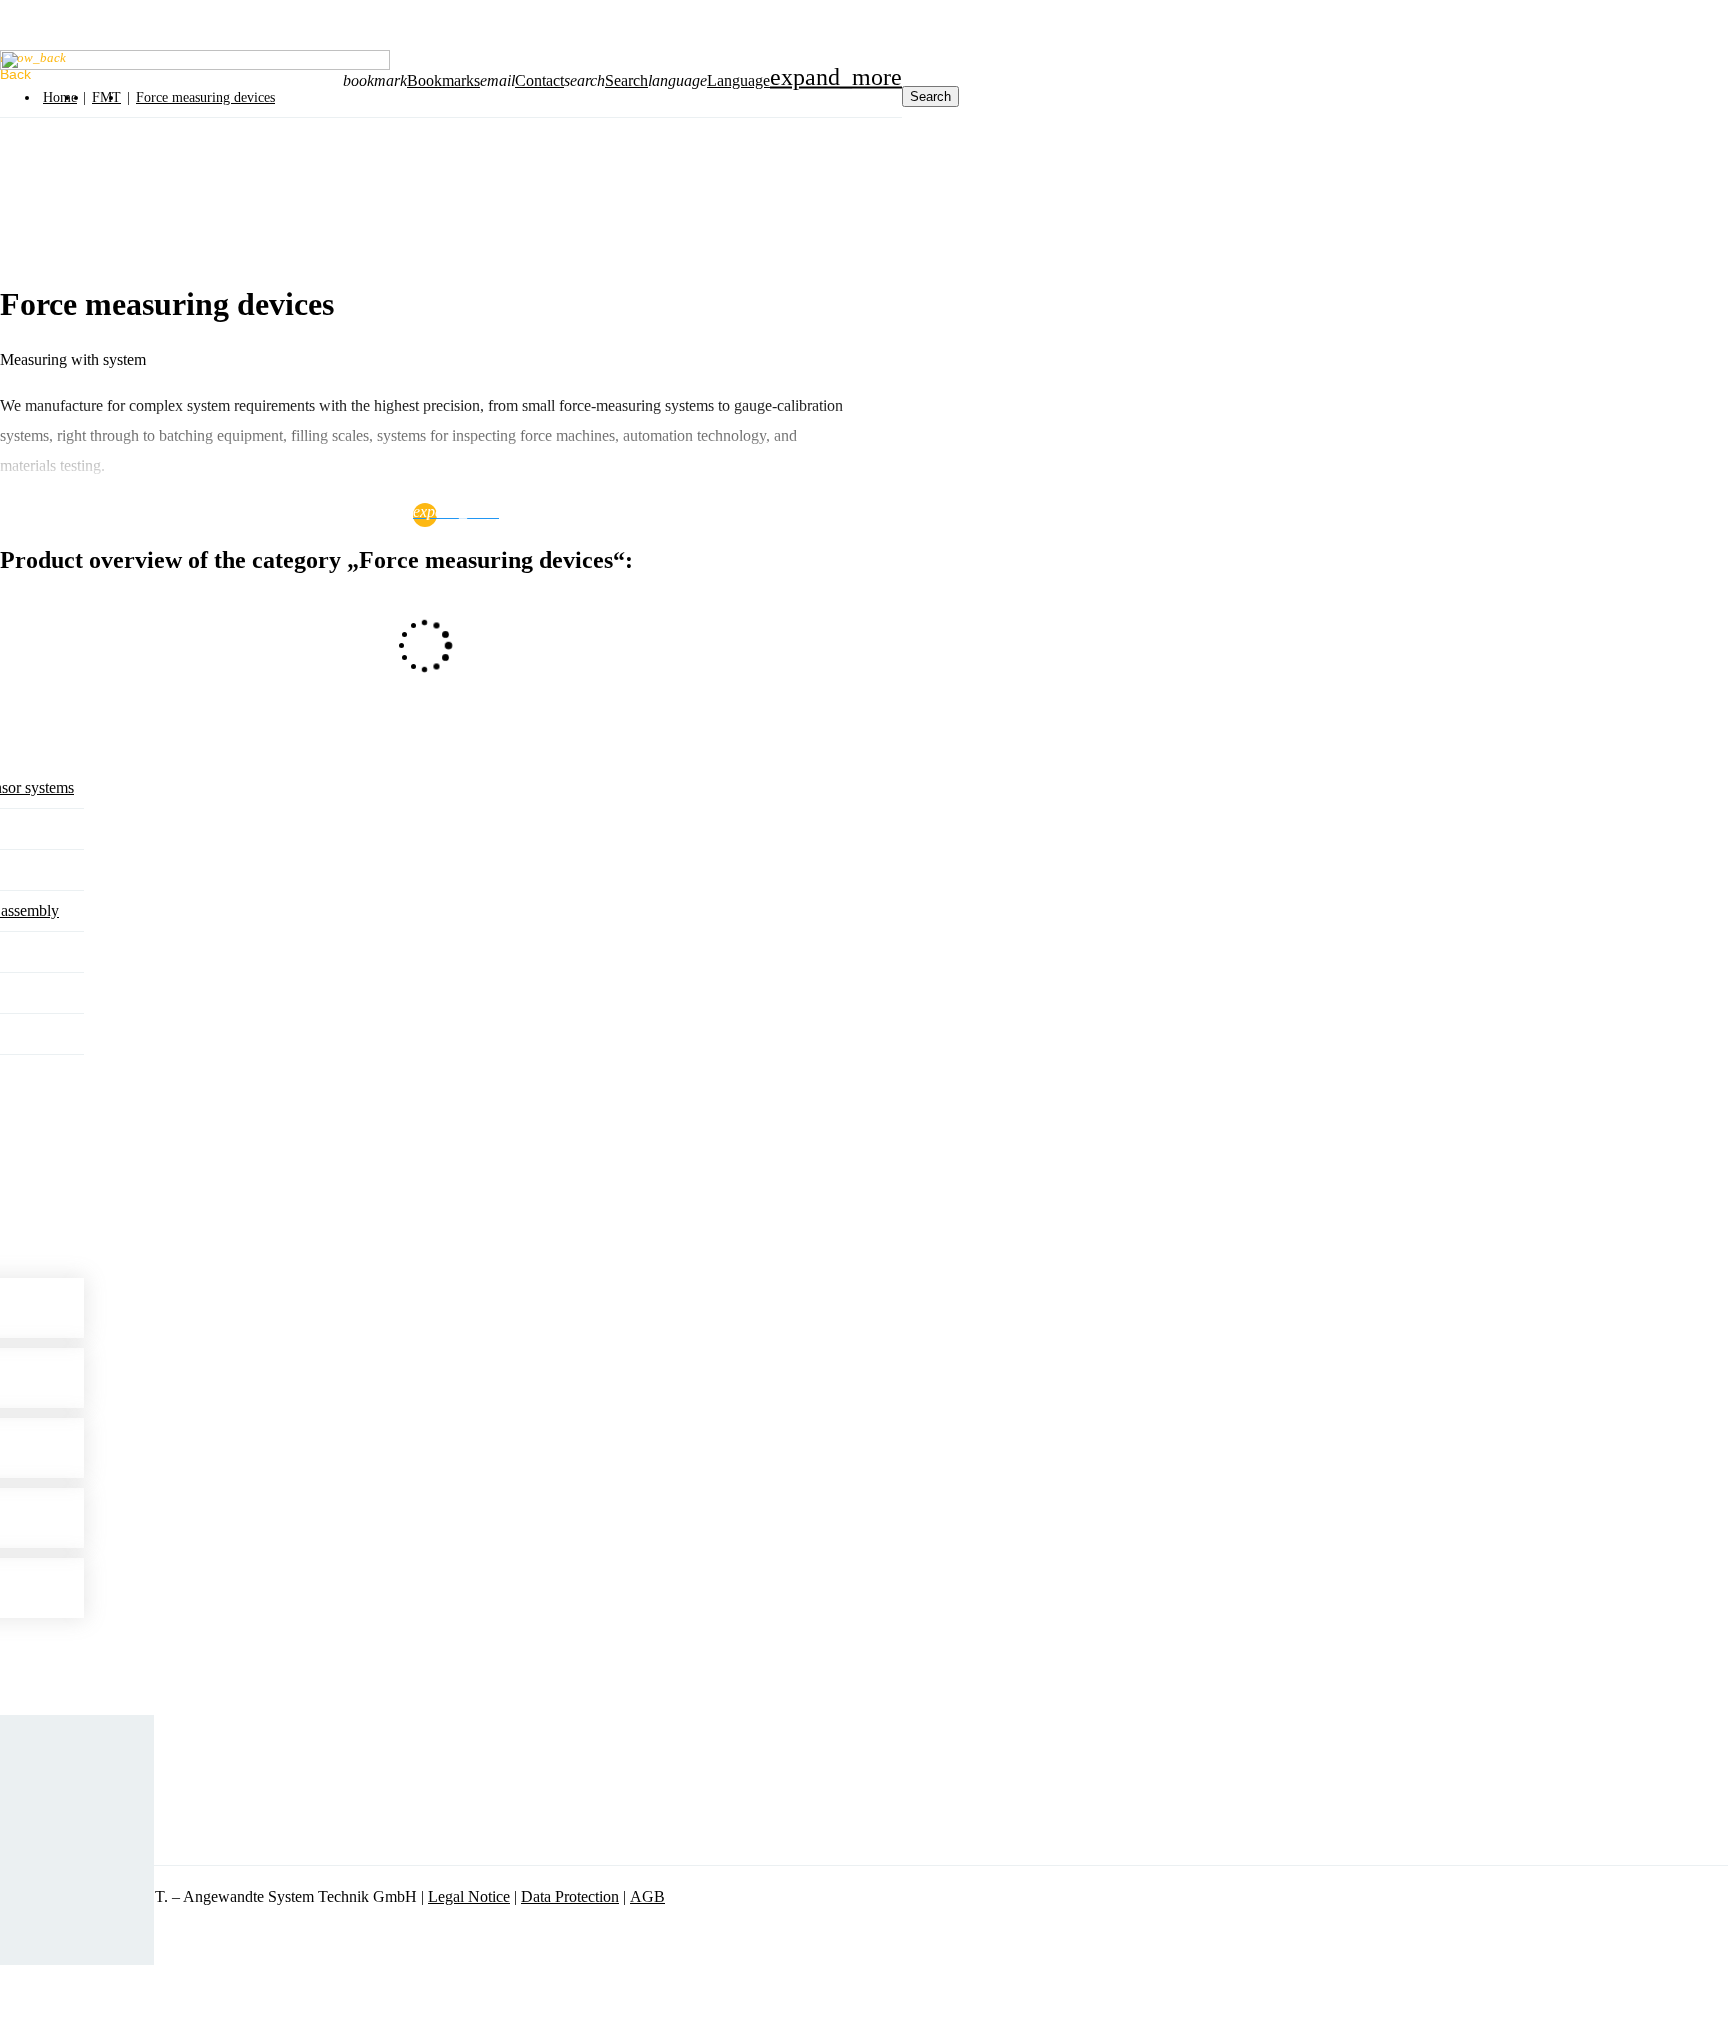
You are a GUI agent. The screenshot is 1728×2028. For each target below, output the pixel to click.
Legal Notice (469, 1896)
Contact (539, 80)
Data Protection (570, 1896)
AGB (647, 1896)
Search (626, 80)
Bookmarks (443, 80)
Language (738, 80)
